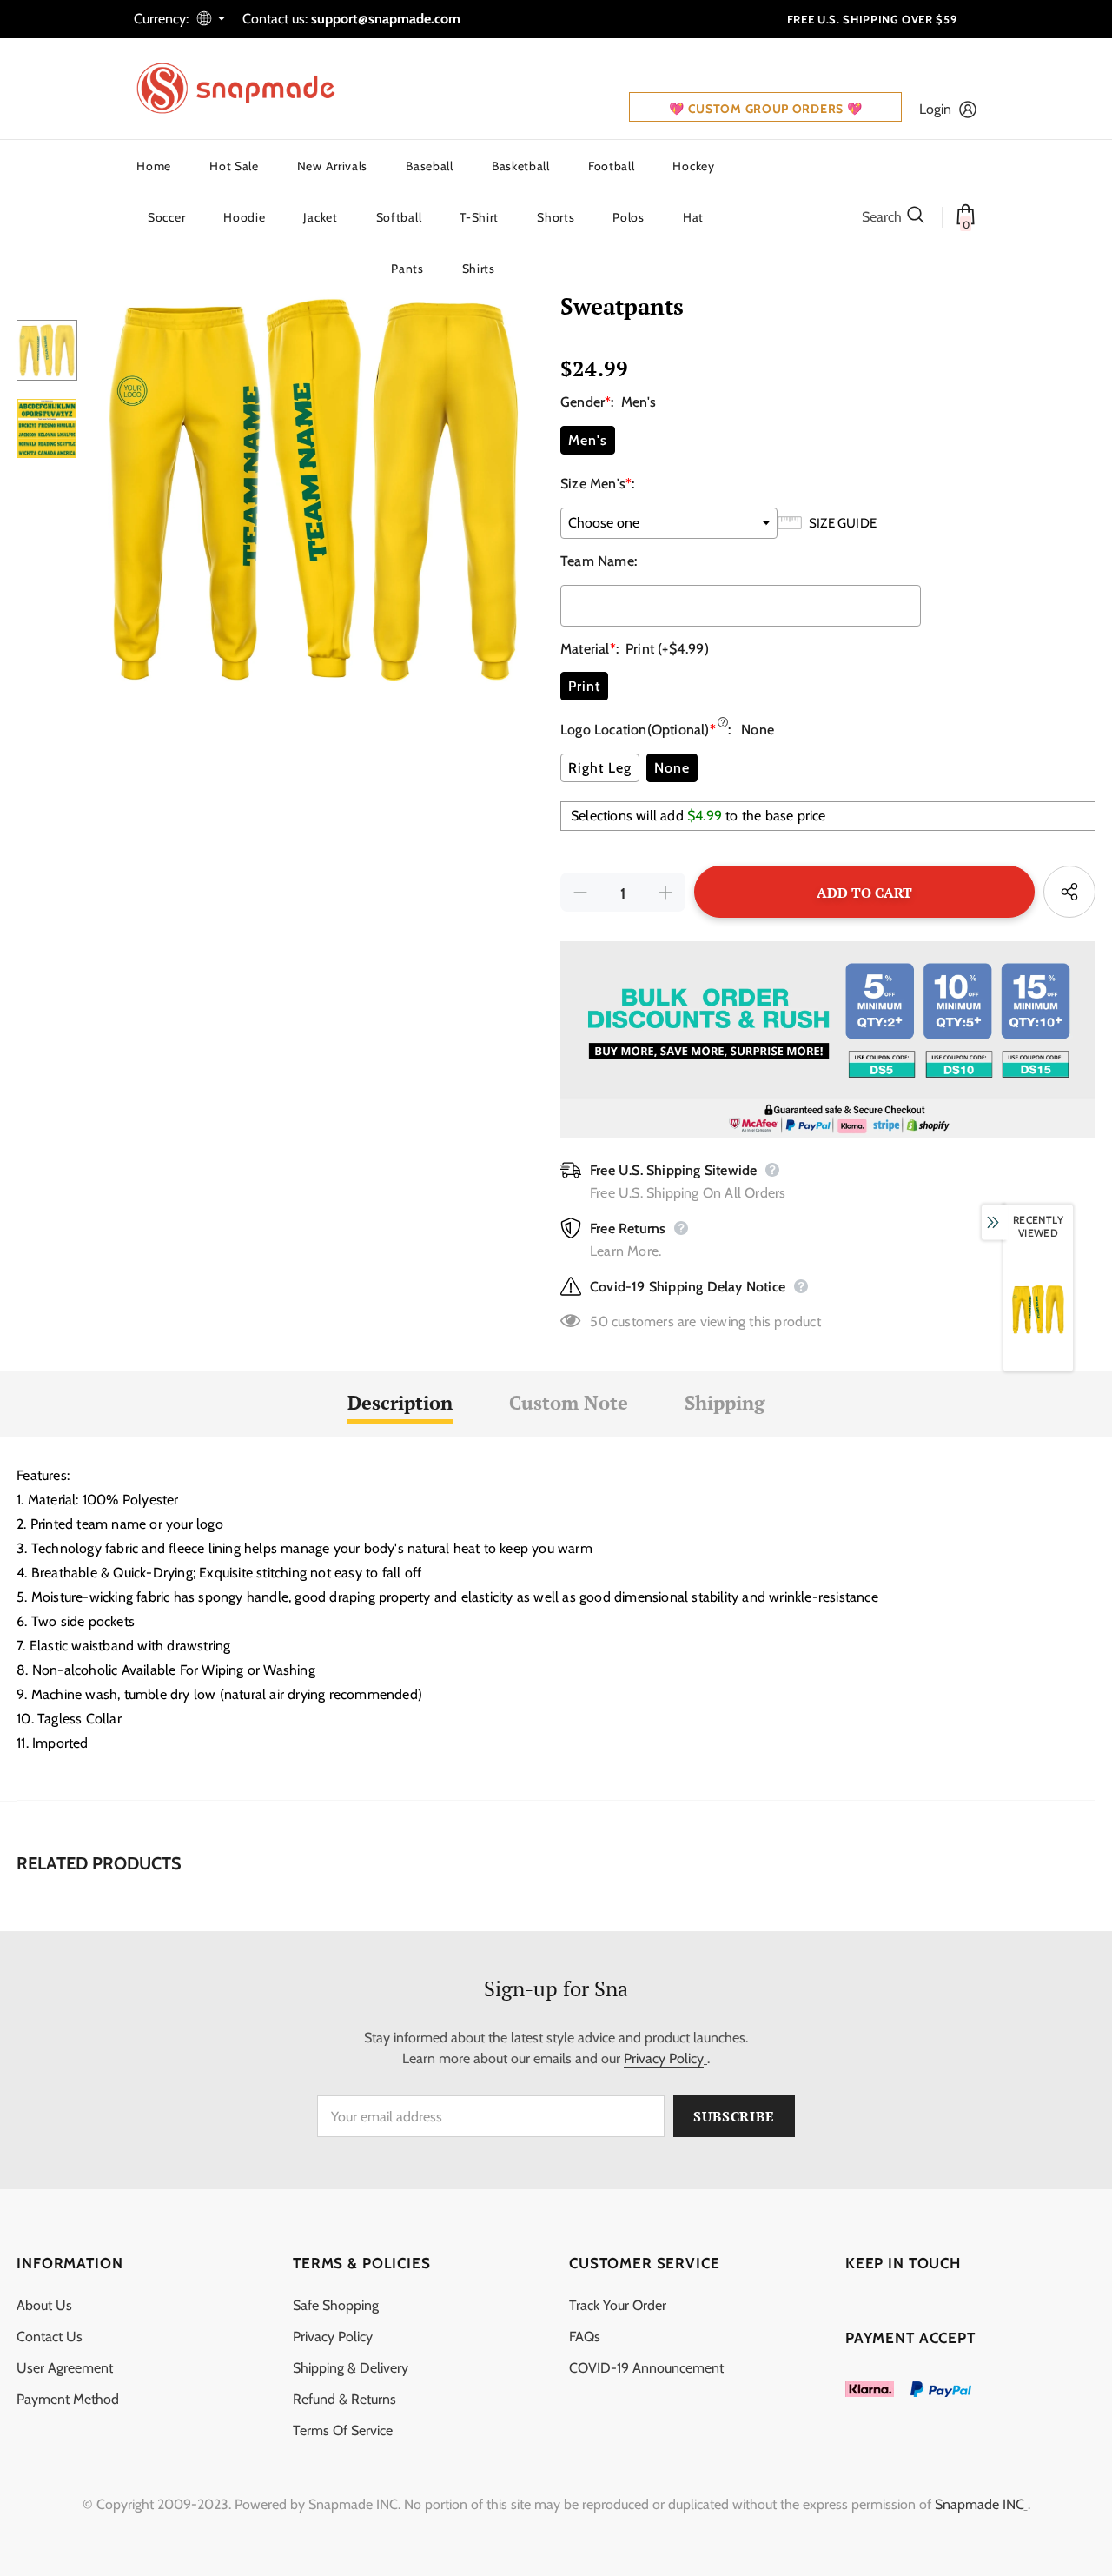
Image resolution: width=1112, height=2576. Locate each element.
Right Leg (600, 768)
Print (584, 686)
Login (935, 109)
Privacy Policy (664, 2058)
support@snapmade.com (386, 19)
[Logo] (247, 89)
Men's (588, 440)
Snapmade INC (980, 2504)
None (672, 768)
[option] (314, 489)
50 (599, 1321)
